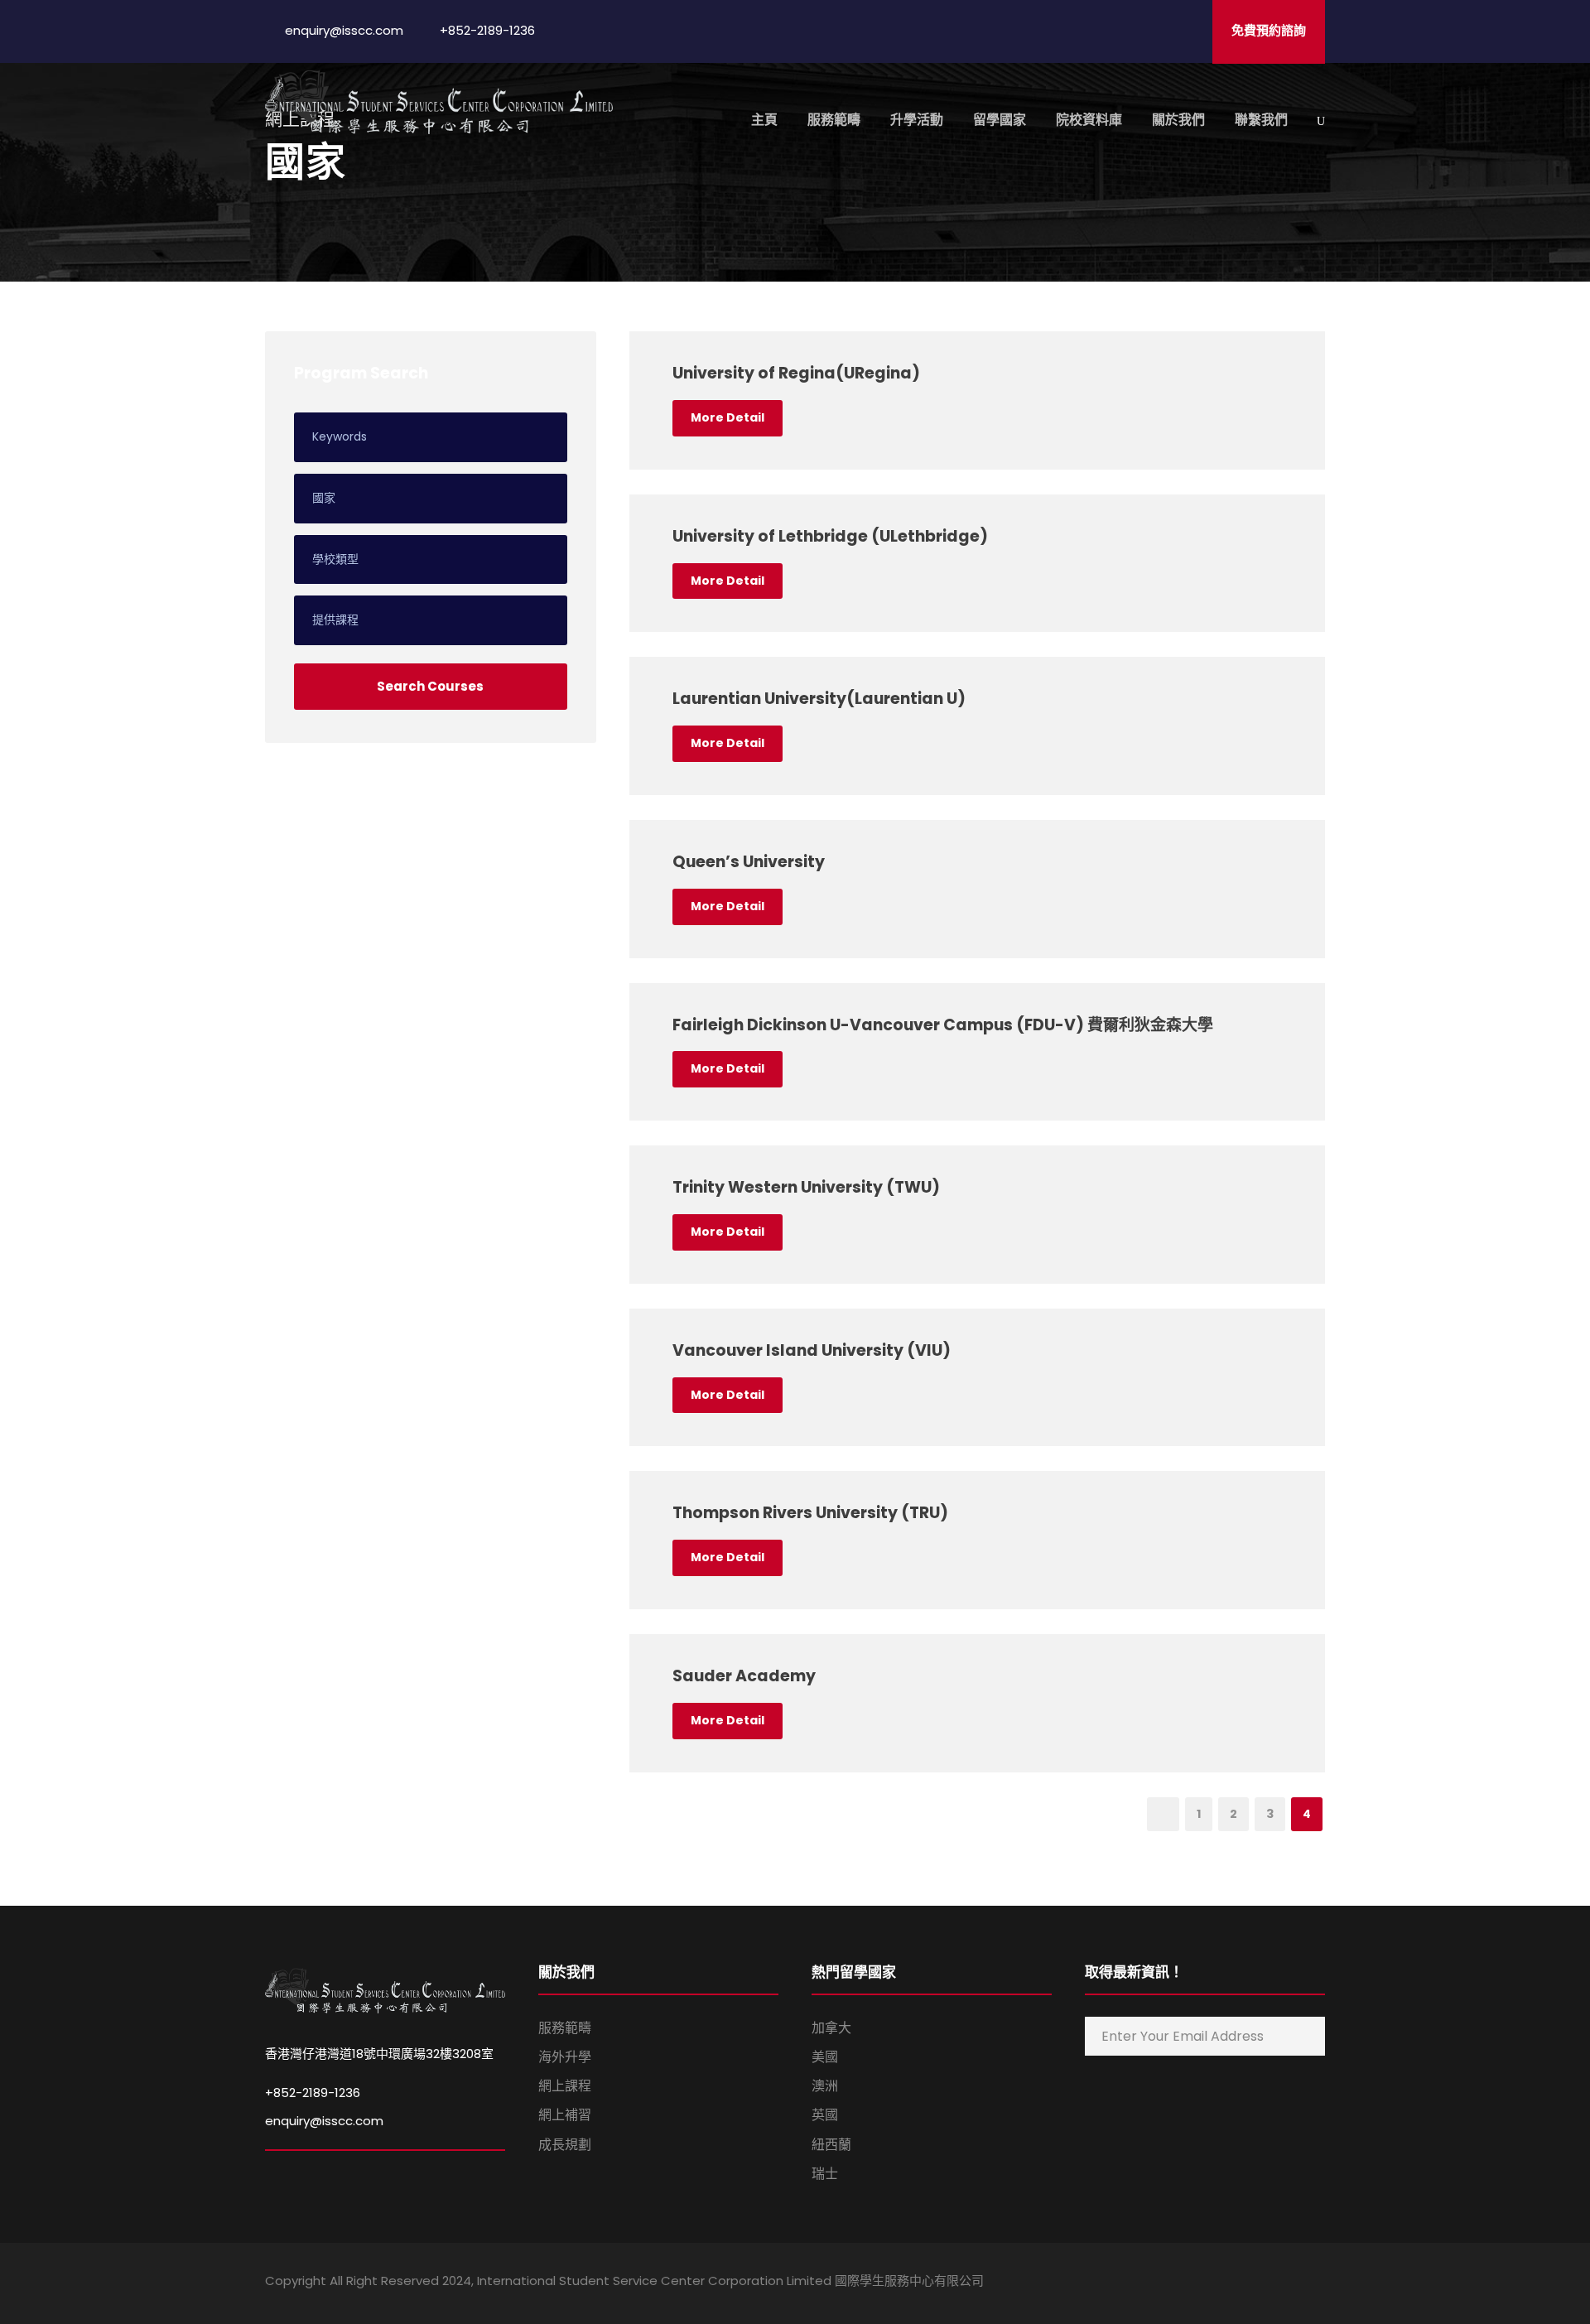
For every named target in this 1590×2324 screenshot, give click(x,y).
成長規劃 (565, 2145)
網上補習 (565, 2115)
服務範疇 (834, 120)
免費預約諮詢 (1269, 30)
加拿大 (831, 2028)
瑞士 (825, 2174)
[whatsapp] (1319, 2283)
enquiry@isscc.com (324, 2121)
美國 (825, 2057)
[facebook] (1203, 2283)
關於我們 (1178, 120)
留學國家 (1000, 120)
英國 (825, 2115)
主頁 (764, 120)
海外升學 (565, 2057)
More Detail (728, 417)
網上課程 (565, 2086)
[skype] (1261, 2283)
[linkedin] (1232, 2283)
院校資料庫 (1089, 120)
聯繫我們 (1261, 120)
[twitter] (1290, 2283)
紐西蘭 (831, 2145)
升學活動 (917, 120)
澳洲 (825, 2086)
